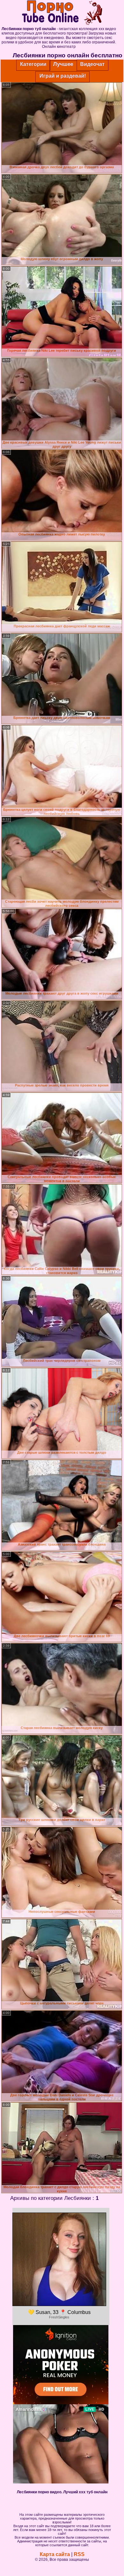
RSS (79, 2554)
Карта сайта (55, 2554)
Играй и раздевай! (63, 76)
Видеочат (92, 64)
